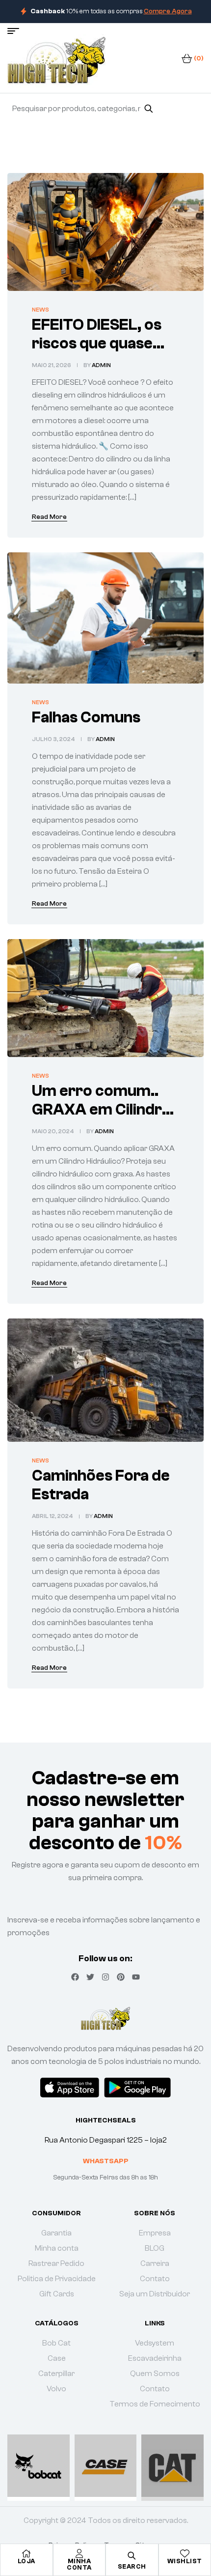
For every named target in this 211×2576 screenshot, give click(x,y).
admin (101, 365)
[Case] (106, 2466)
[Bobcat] (39, 2466)
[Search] (148, 109)
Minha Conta (79, 2564)
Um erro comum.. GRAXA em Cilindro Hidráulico (102, 1110)
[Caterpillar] (172, 2466)
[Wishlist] (185, 2553)
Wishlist (185, 2561)
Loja (26, 2561)
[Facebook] (75, 1977)
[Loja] (26, 2553)
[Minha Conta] (79, 2553)
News (40, 310)
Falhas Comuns (86, 717)
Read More (49, 517)
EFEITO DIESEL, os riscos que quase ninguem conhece (97, 343)
